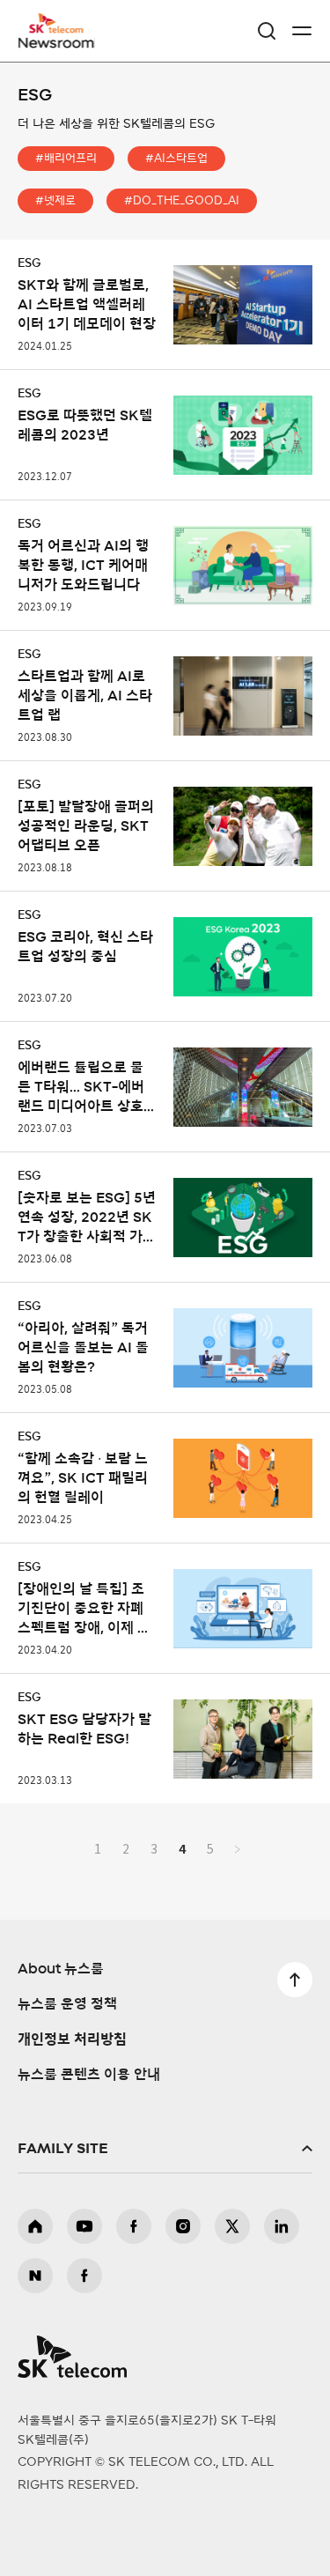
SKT (62, 31)
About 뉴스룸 (61, 1969)
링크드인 (282, 2226)
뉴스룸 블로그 (35, 2276)
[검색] (267, 31)
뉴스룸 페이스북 (84, 2276)
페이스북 (134, 2226)
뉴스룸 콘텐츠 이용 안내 (89, 2075)
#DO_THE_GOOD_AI (182, 201)
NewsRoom (57, 41)
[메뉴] (302, 31)
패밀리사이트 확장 (165, 2149)
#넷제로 (55, 201)
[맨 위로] (295, 1980)
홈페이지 (35, 2226)
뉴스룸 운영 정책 (67, 2004)
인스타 (183, 2226)
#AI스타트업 (176, 159)
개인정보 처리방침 (72, 2039)
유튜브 (84, 2226)
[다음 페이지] (238, 1848)
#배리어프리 (66, 159)
